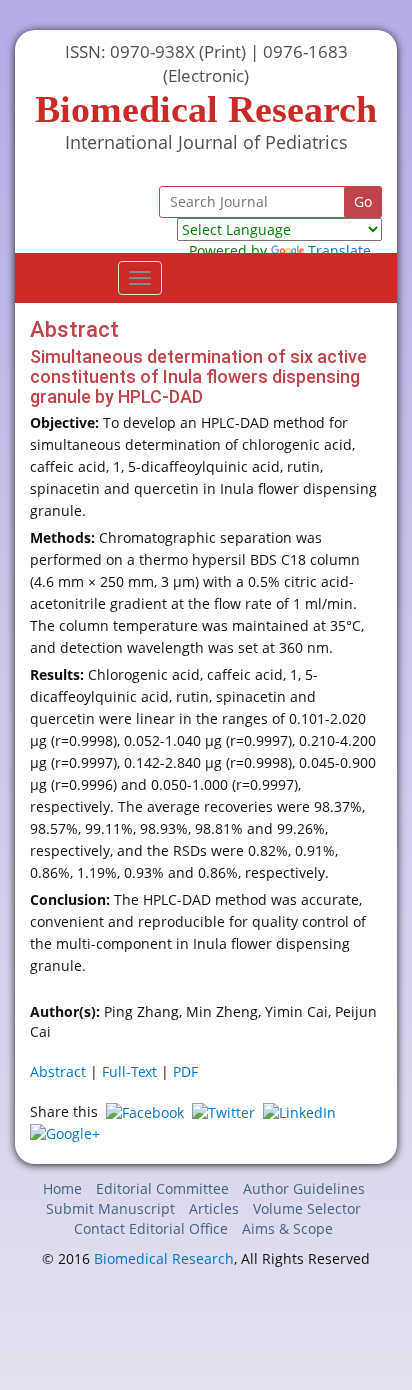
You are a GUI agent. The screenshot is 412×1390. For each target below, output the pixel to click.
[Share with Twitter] (223, 1111)
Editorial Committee (162, 1188)
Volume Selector (307, 1208)
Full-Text (129, 1071)
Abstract (58, 1071)
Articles (214, 1208)
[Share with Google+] (65, 1132)
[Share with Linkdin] (299, 1111)
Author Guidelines (304, 1188)
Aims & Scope (287, 1228)
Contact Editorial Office (151, 1228)
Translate (339, 250)
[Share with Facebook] (145, 1111)
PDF (185, 1071)
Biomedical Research (164, 1258)
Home (62, 1188)
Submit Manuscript (110, 1208)
